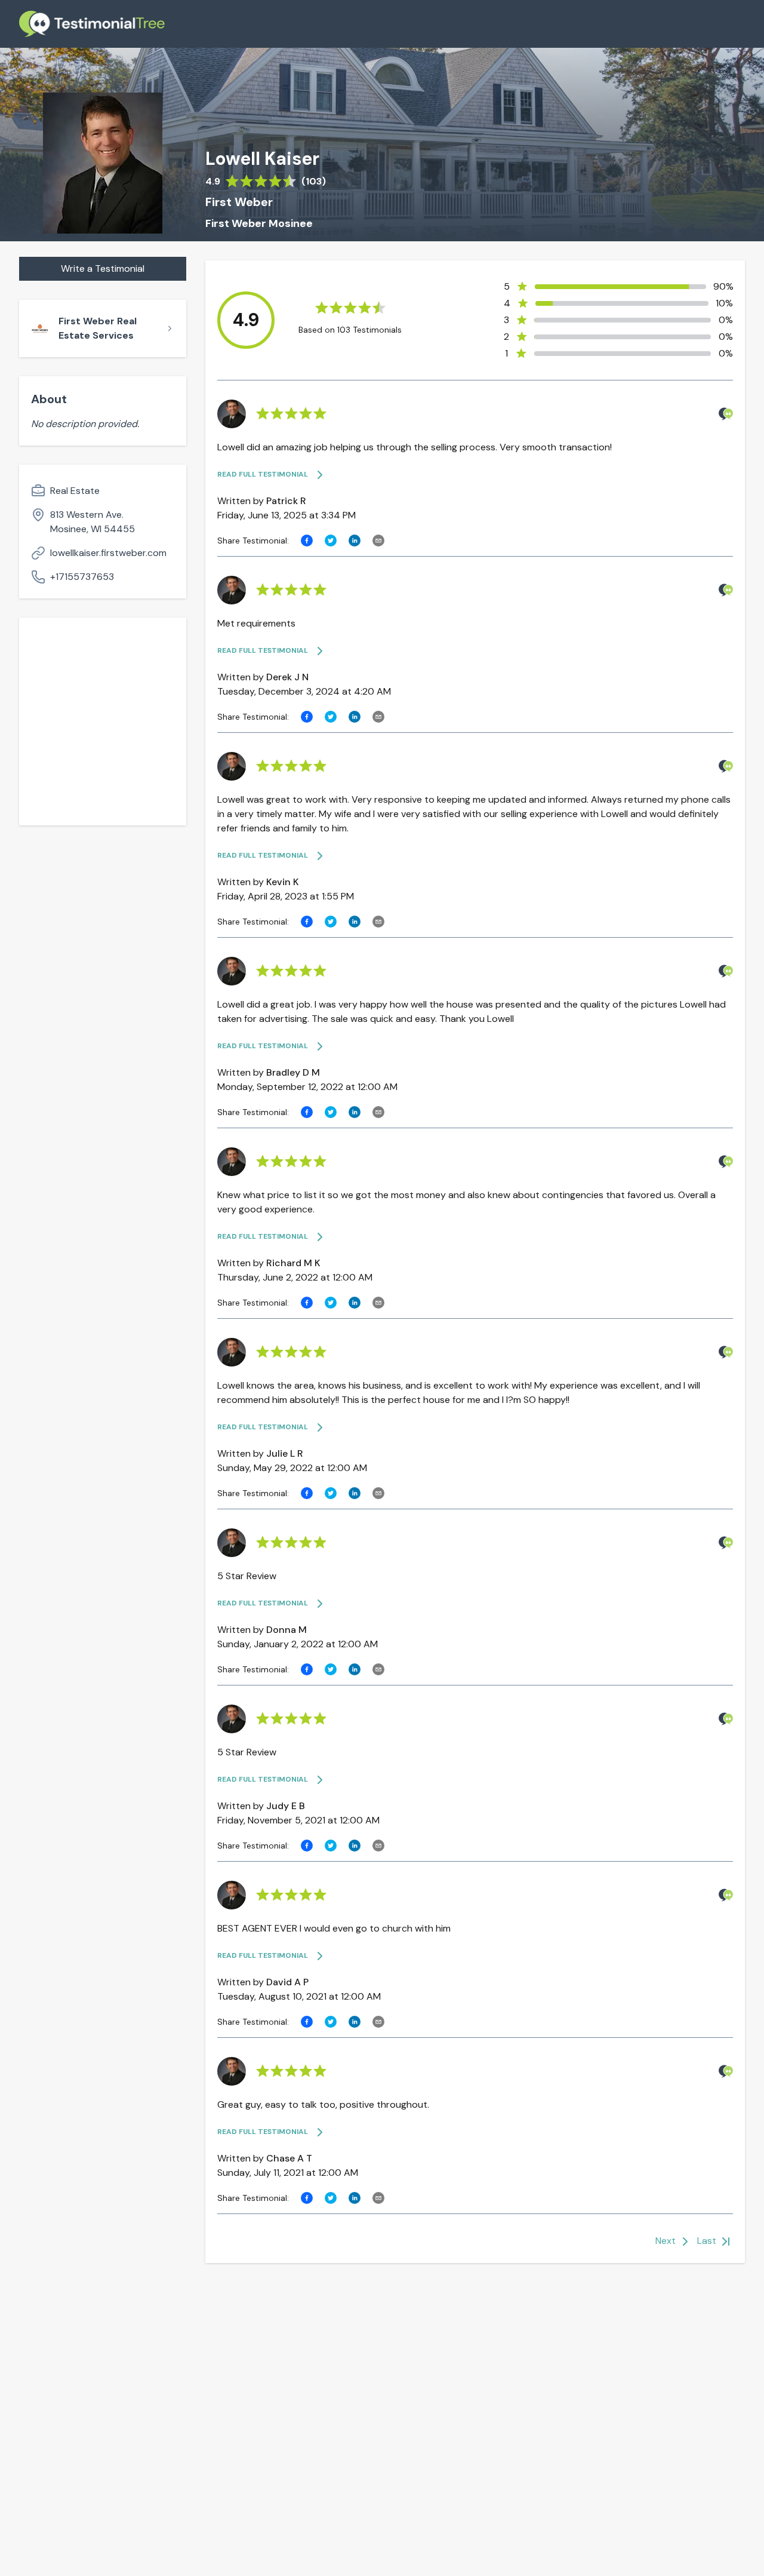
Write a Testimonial (103, 268)
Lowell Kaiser (262, 159)
